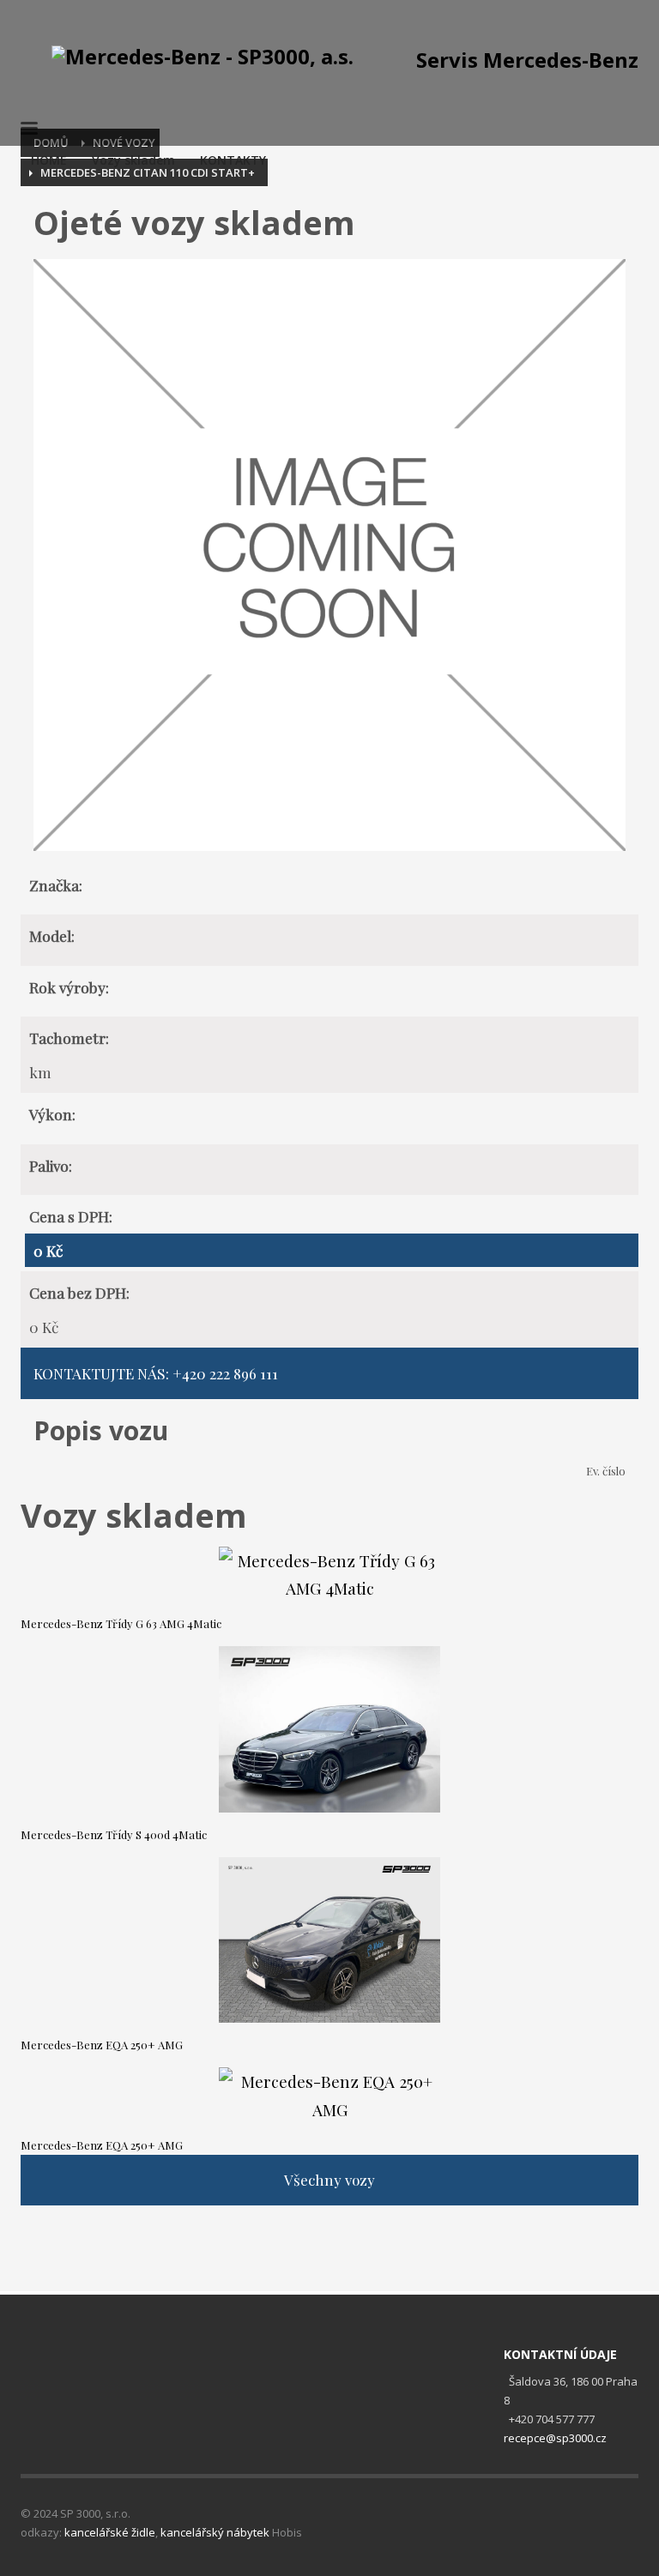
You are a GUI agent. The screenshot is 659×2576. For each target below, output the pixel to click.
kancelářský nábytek (215, 2532)
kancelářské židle (110, 2532)
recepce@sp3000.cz (555, 2438)
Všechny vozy (329, 2180)
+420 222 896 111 (225, 1373)
